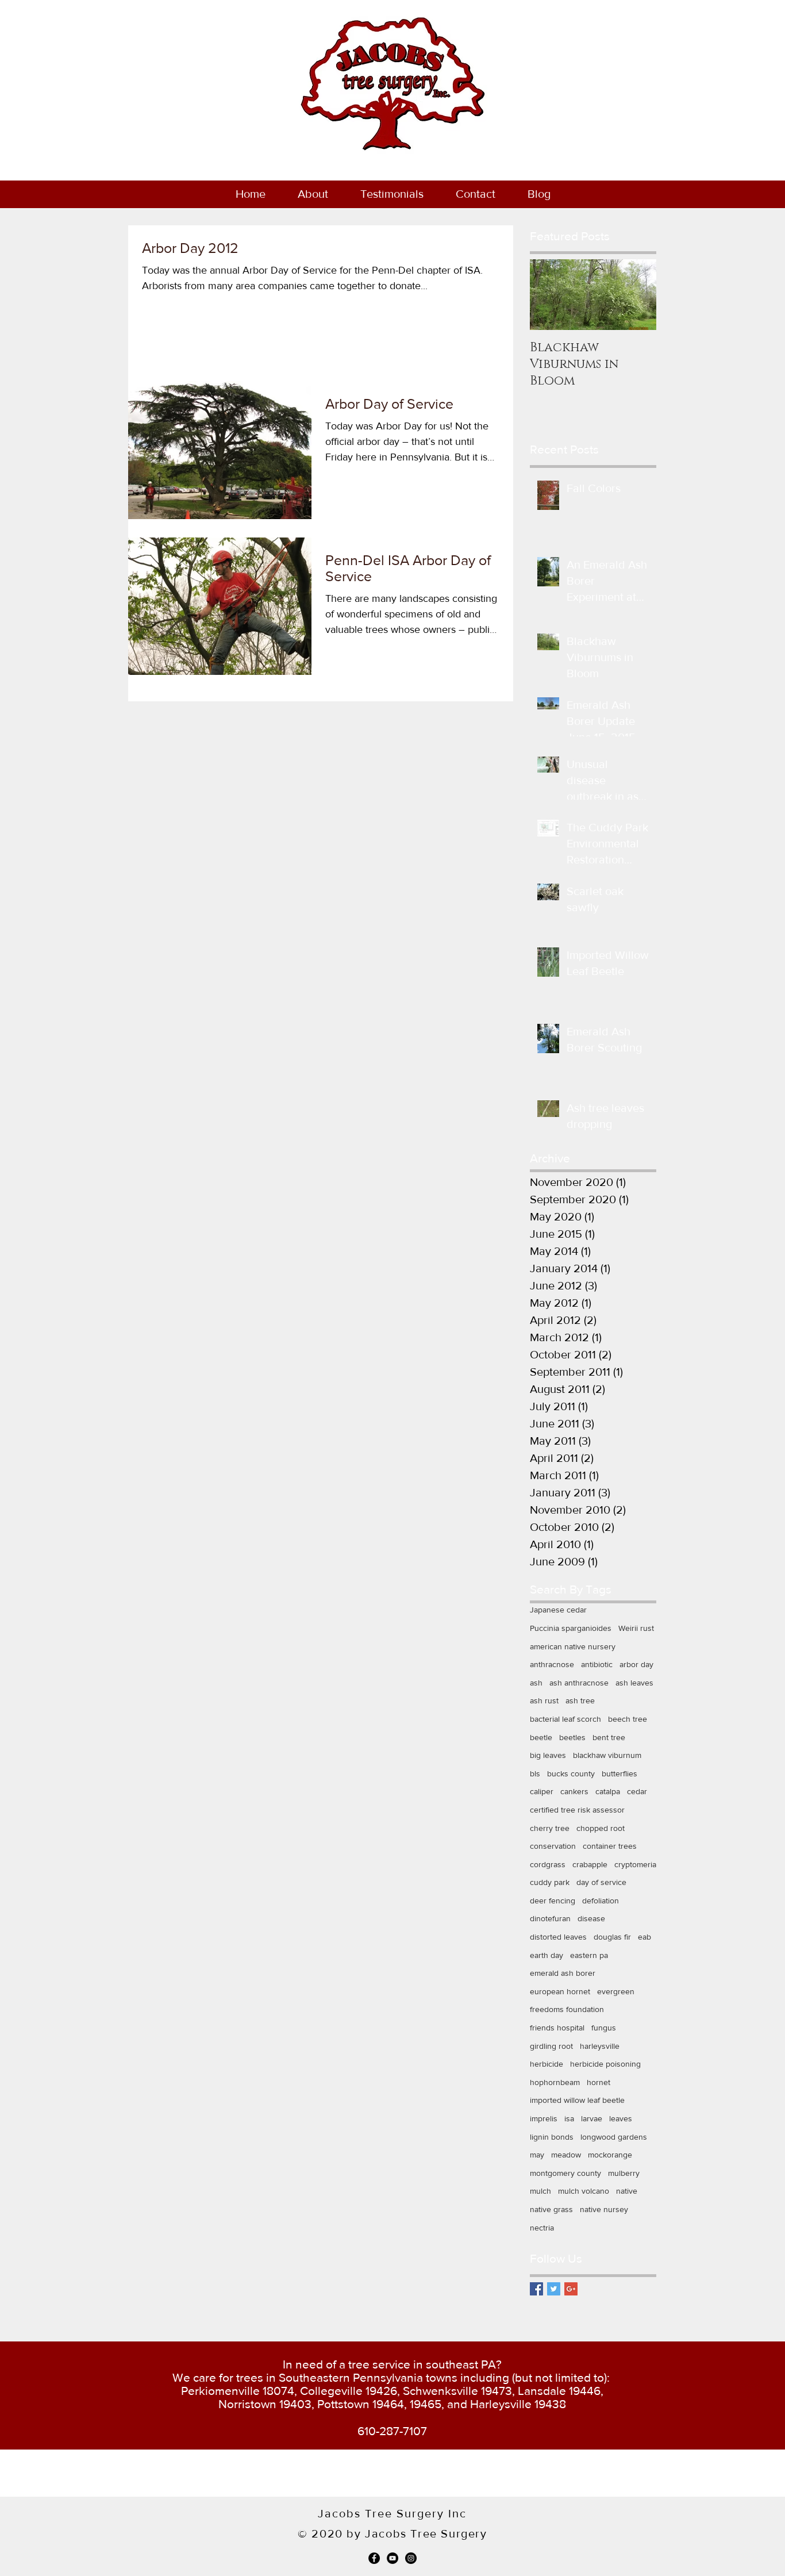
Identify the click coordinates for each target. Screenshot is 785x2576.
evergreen (616, 1991)
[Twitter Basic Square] (554, 2289)
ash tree (580, 1700)
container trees (610, 1846)
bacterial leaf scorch (565, 1719)
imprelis (544, 2118)
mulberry (624, 2173)
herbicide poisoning (605, 2064)
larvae (592, 2118)
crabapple (590, 1864)
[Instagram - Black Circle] (411, 2558)
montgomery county (565, 2173)
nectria (542, 2228)
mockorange (610, 2155)
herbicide (547, 2064)
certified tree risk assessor (577, 1810)
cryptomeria (635, 1864)
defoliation (601, 1901)
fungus (604, 2028)
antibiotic (597, 1664)
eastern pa (589, 1955)
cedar (637, 1791)
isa (569, 2118)
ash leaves (634, 1683)
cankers (574, 1791)
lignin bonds (552, 2137)
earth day (547, 1955)
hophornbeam (555, 2082)
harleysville (600, 2046)
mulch (540, 2191)
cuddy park (550, 1882)
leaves (621, 2118)
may (537, 2155)
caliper (542, 1791)
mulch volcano (584, 2191)
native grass (551, 2209)
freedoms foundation (567, 2009)
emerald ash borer (563, 1973)
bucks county (571, 1773)
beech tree (628, 1719)
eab (644, 1937)
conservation (553, 1846)
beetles (572, 1737)
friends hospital (557, 2028)
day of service (601, 1882)
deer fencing (553, 1901)
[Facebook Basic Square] (536, 2289)
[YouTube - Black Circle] (392, 2558)
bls (535, 1773)
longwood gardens (614, 2137)
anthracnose (552, 1664)
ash (536, 1683)
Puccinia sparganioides (571, 1628)
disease (591, 1918)
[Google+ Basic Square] (571, 2289)
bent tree (609, 1737)
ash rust (544, 1700)
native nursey (604, 2209)
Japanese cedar (558, 1610)
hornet (599, 2082)
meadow (566, 2155)
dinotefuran (550, 1918)
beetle (541, 1737)
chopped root (601, 1828)
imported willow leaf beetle (577, 2100)
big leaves (548, 1755)
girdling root (551, 2046)
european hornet (560, 1991)
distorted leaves (558, 1937)
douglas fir (612, 1937)
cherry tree (550, 1828)
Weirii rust (636, 1628)
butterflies (619, 1773)
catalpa (608, 1791)
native (627, 2191)
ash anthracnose (579, 1683)
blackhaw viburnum (607, 1755)
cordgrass (548, 1864)
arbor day (636, 1664)
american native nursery (573, 1646)
